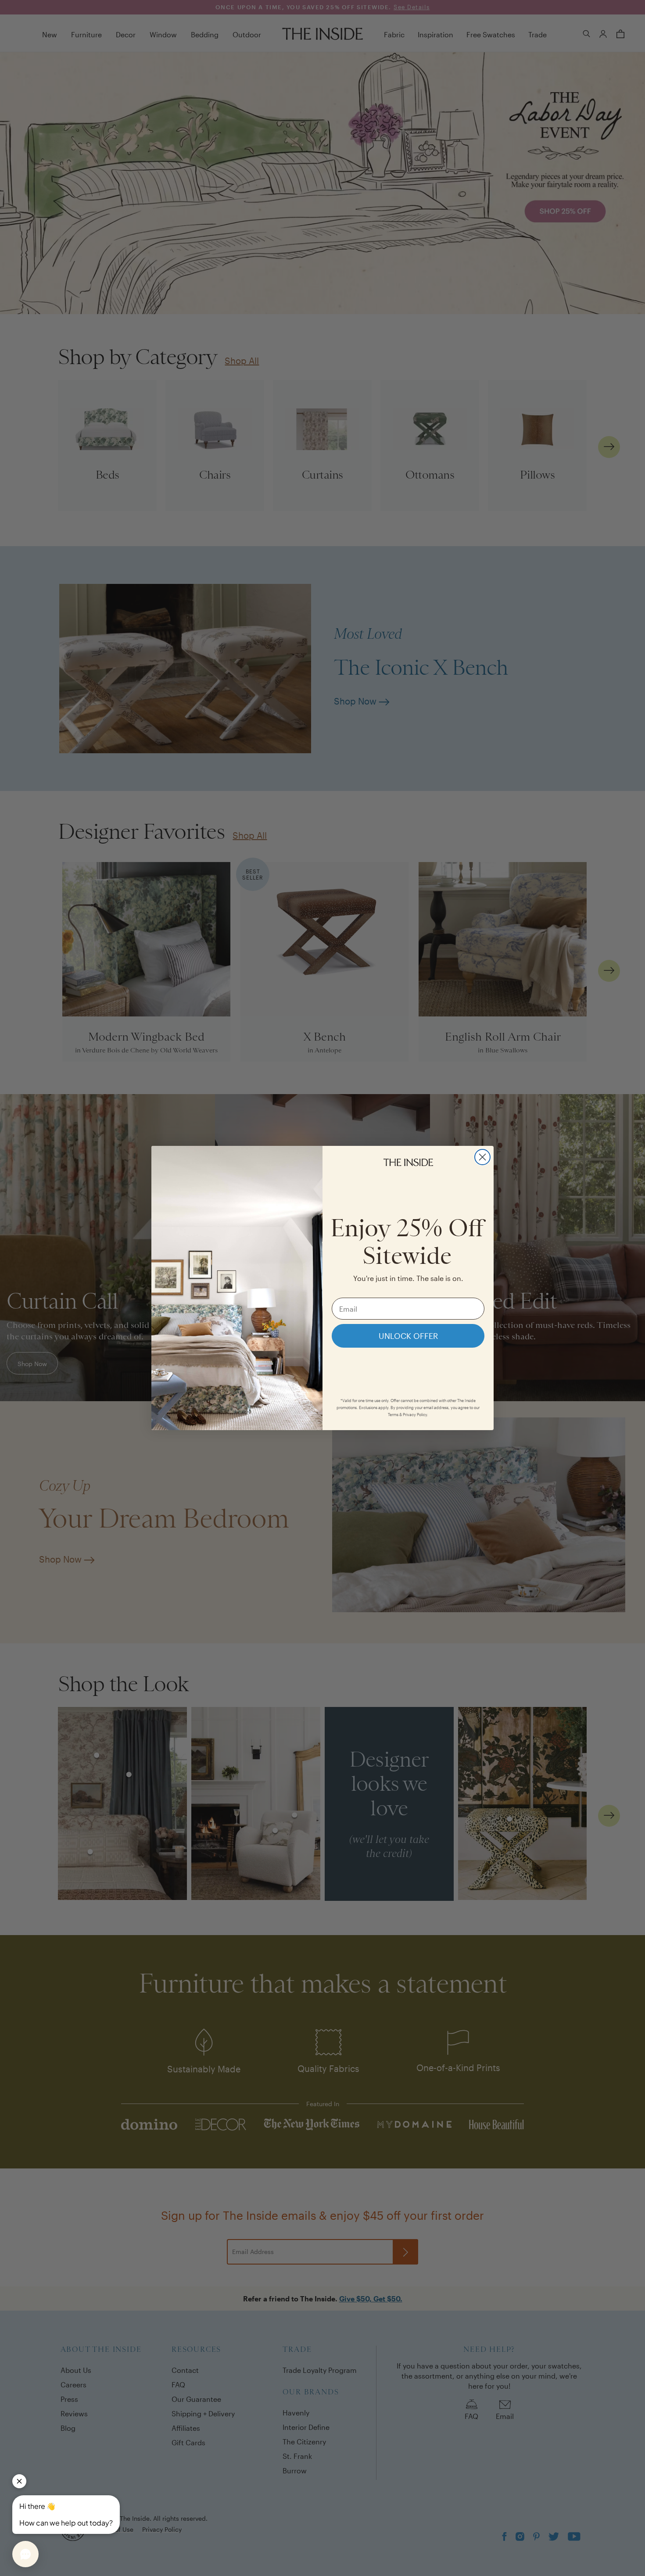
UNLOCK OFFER (408, 1336)
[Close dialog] (482, 1157)
